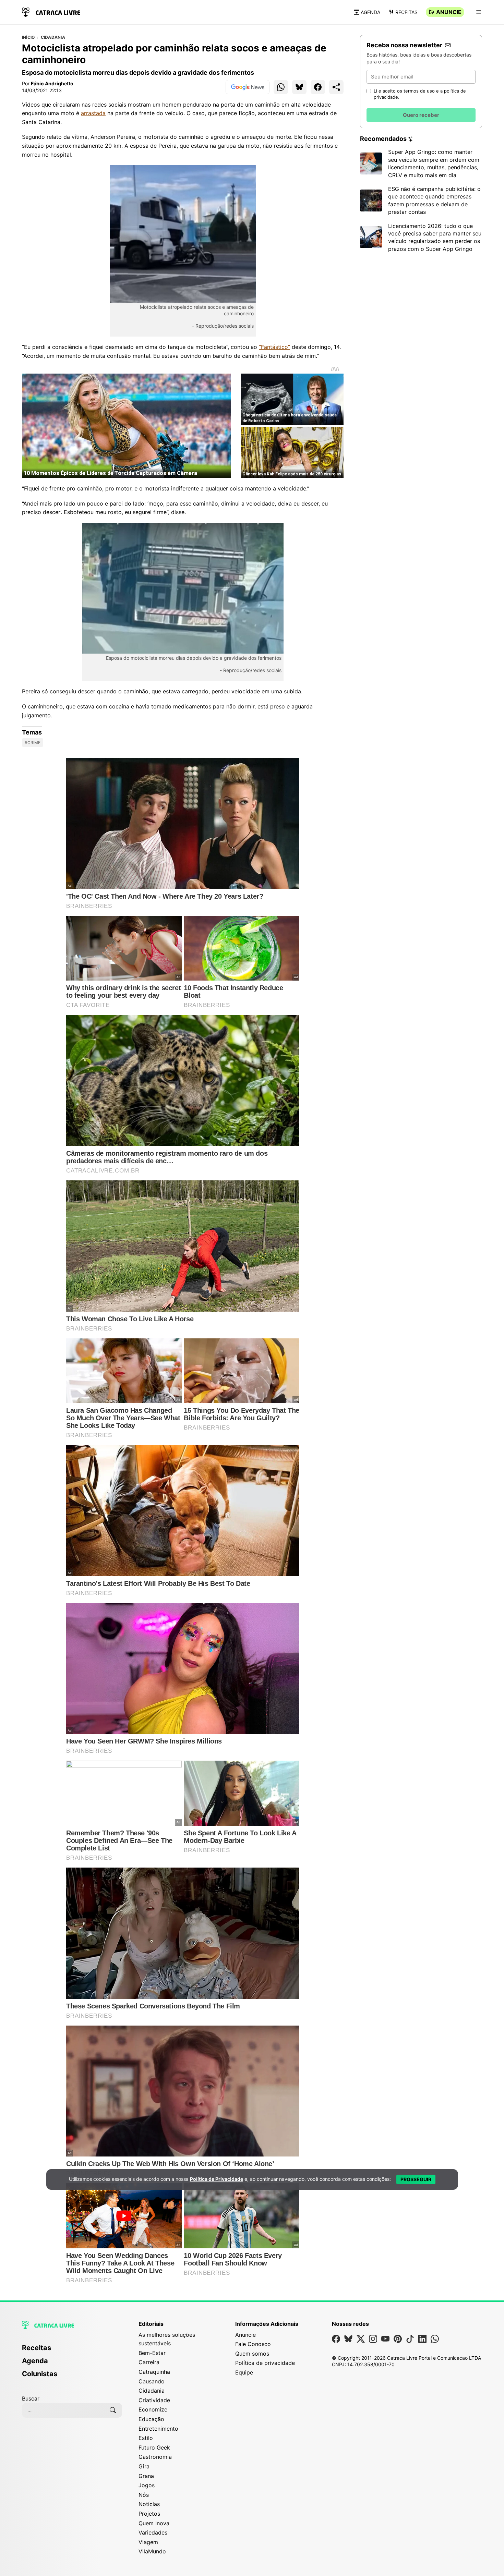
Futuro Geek (154, 2447)
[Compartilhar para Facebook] (318, 87)
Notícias (149, 2504)
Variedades (153, 2532)
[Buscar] (113, 2410)
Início (28, 37)
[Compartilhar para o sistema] (336, 87)
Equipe (244, 2372)
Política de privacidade (265, 2363)
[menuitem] (72, 2351)
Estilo (146, 2438)
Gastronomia (155, 2457)
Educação (151, 2419)
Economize (153, 2409)
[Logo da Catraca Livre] (51, 11)
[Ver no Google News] (248, 87)
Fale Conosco (253, 2344)
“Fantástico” (274, 347)
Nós (144, 2495)
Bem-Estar (152, 2353)
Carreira (149, 2362)
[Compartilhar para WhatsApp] (281, 87)
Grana (146, 2476)
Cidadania (53, 37)
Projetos (149, 2514)
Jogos (147, 2485)
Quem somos (252, 2354)
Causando (152, 2381)
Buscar (31, 2398)
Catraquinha (154, 2372)
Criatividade (154, 2400)
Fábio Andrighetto (52, 83)
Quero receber (421, 115)
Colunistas (40, 2374)
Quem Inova (154, 2523)
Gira (144, 2466)
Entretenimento (158, 2429)
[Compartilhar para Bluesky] (299, 87)
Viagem (148, 2542)
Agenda (370, 12)
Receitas (406, 12)
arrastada (93, 113)
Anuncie (449, 12)
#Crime (33, 743)
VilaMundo (152, 2551)
